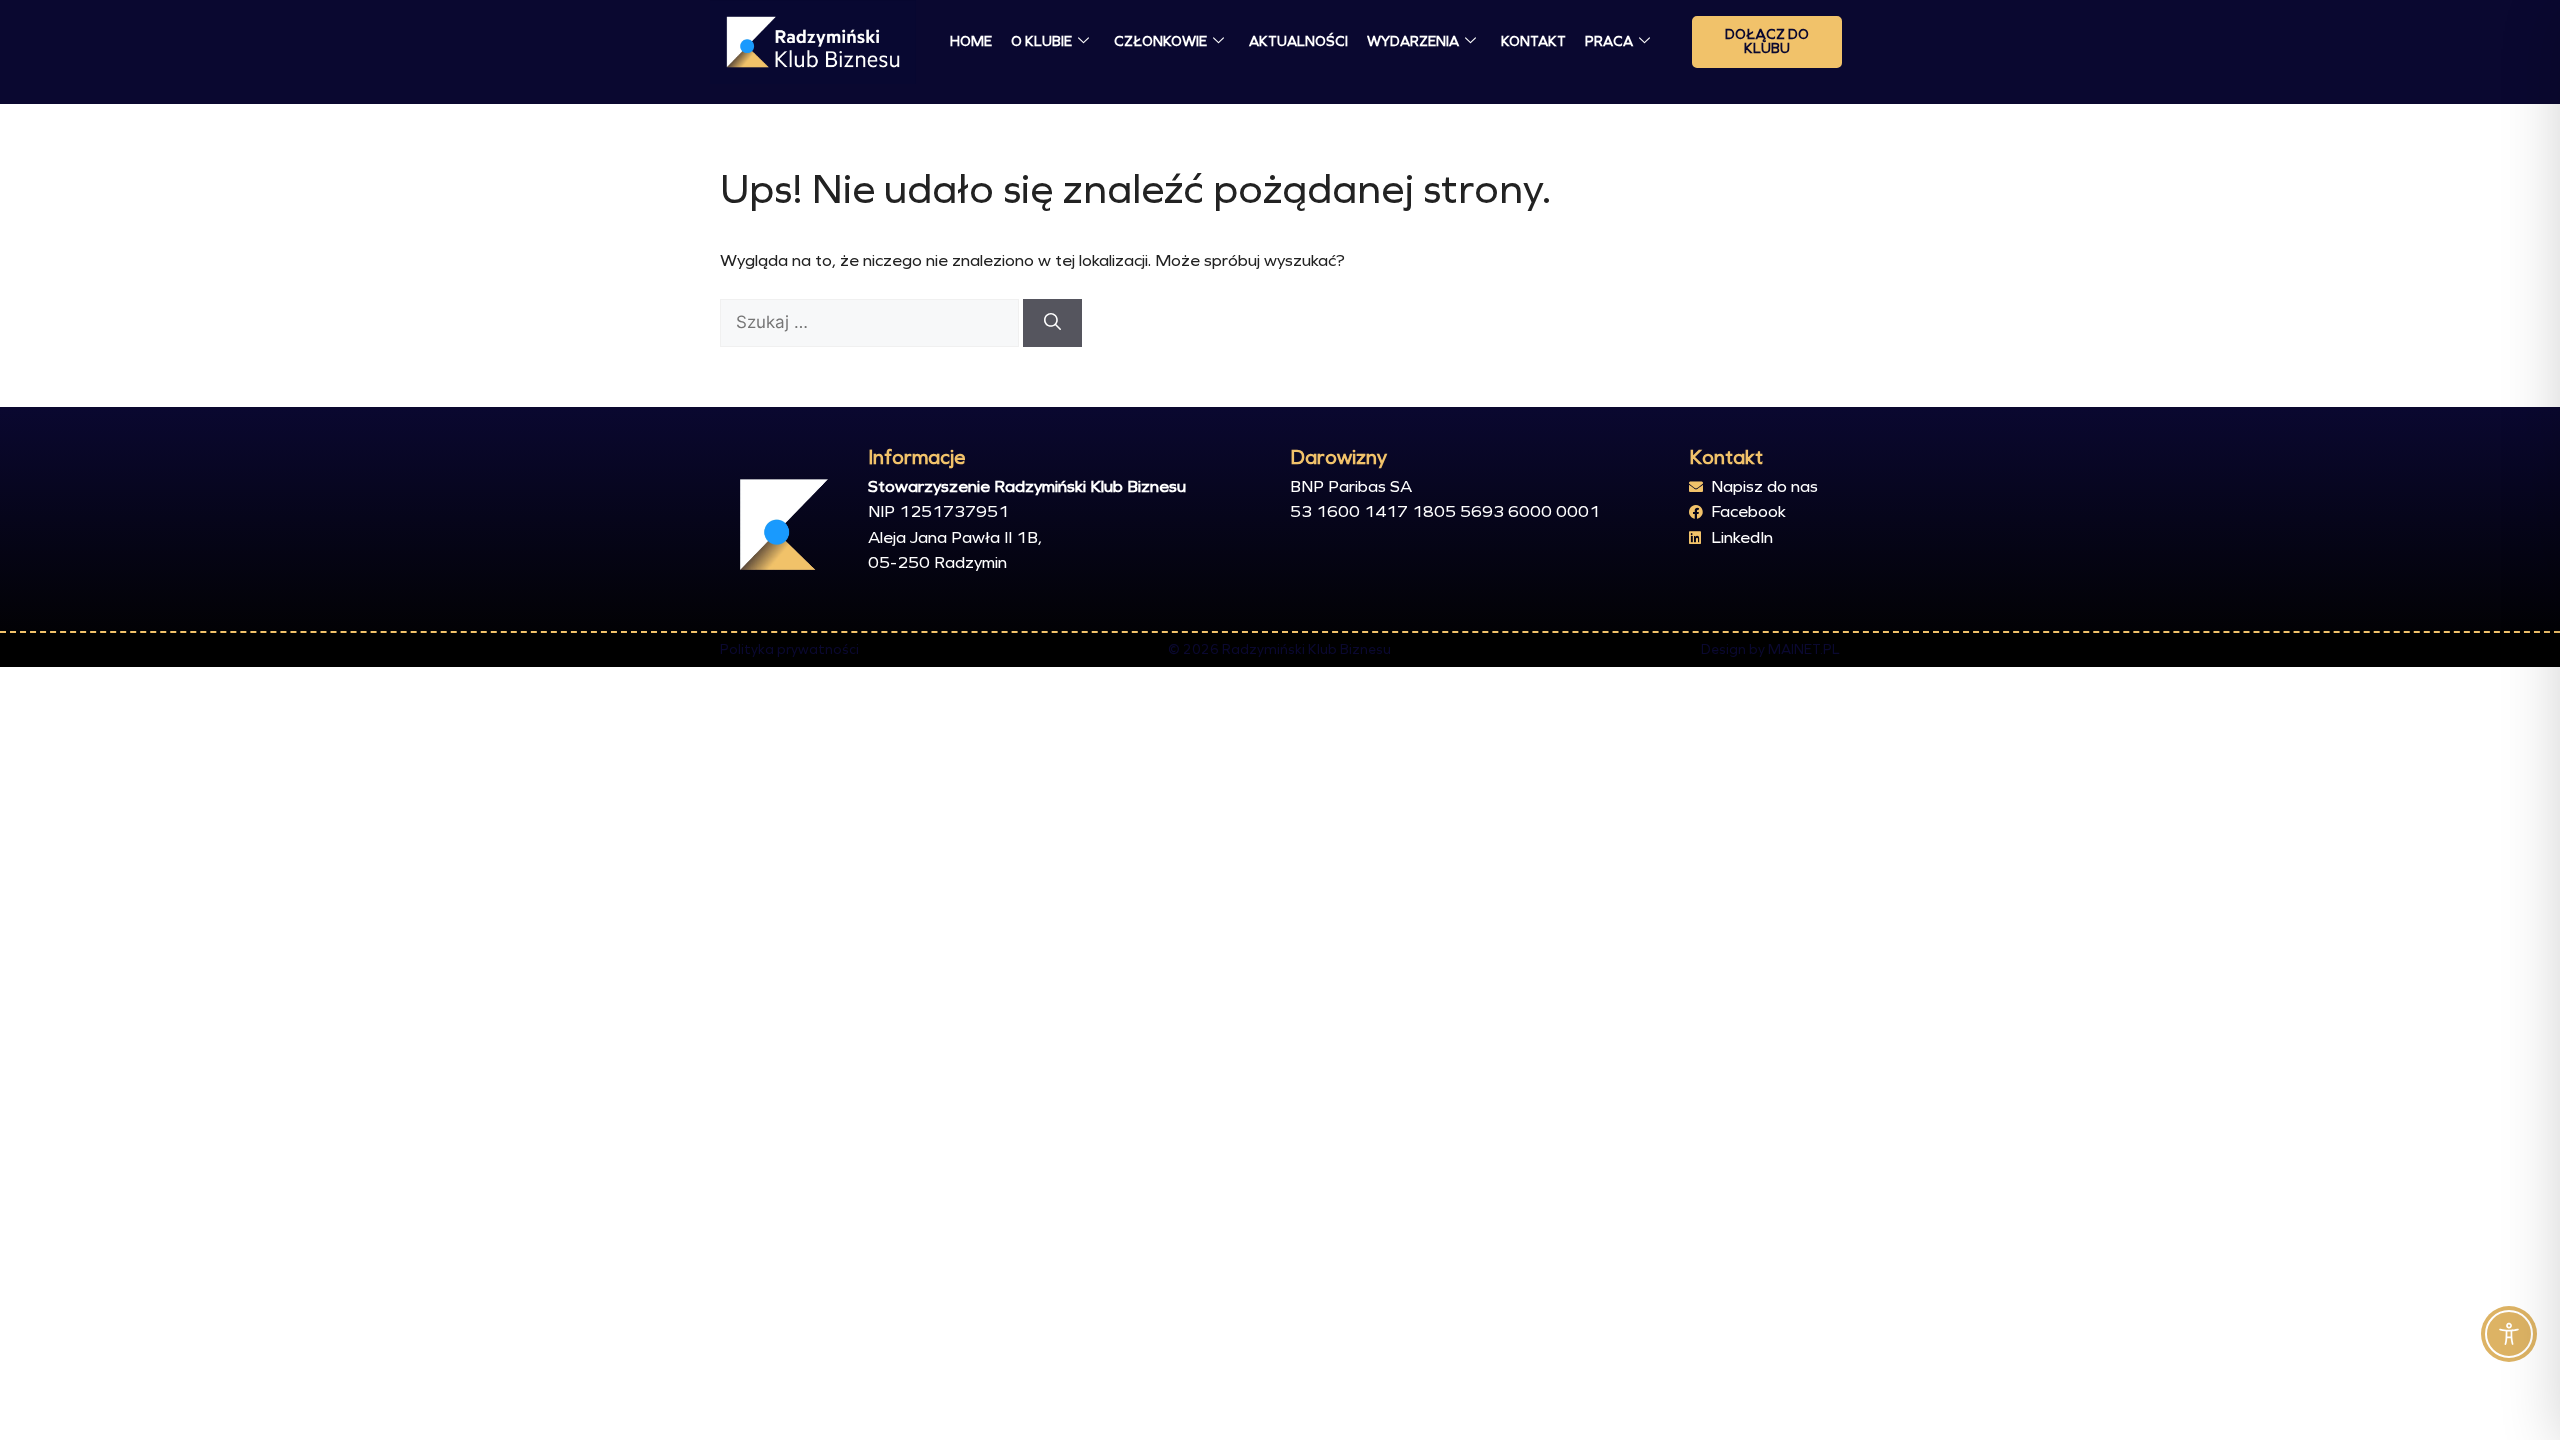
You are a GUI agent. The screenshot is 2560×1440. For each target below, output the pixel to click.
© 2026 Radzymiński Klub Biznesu (1279, 649)
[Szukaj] (1052, 323)
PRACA (1609, 41)
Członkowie (1160, 41)
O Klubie (1041, 41)
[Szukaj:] (871, 322)
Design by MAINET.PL (1770, 649)
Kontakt (1533, 41)
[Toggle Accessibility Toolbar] (2509, 1334)
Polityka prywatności (789, 649)
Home (971, 41)
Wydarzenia (1413, 41)
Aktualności (1298, 41)
